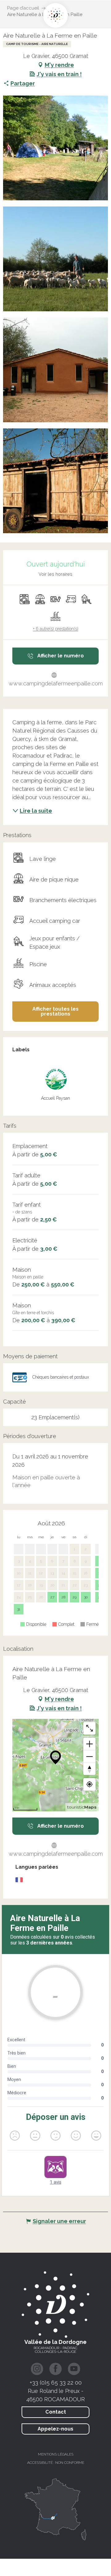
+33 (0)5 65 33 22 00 (56, 2382)
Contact (56, 2412)
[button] (55, 148)
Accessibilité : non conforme (56, 2463)
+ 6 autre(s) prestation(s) (56, 629)
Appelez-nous (55, 2429)
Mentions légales (56, 2454)
